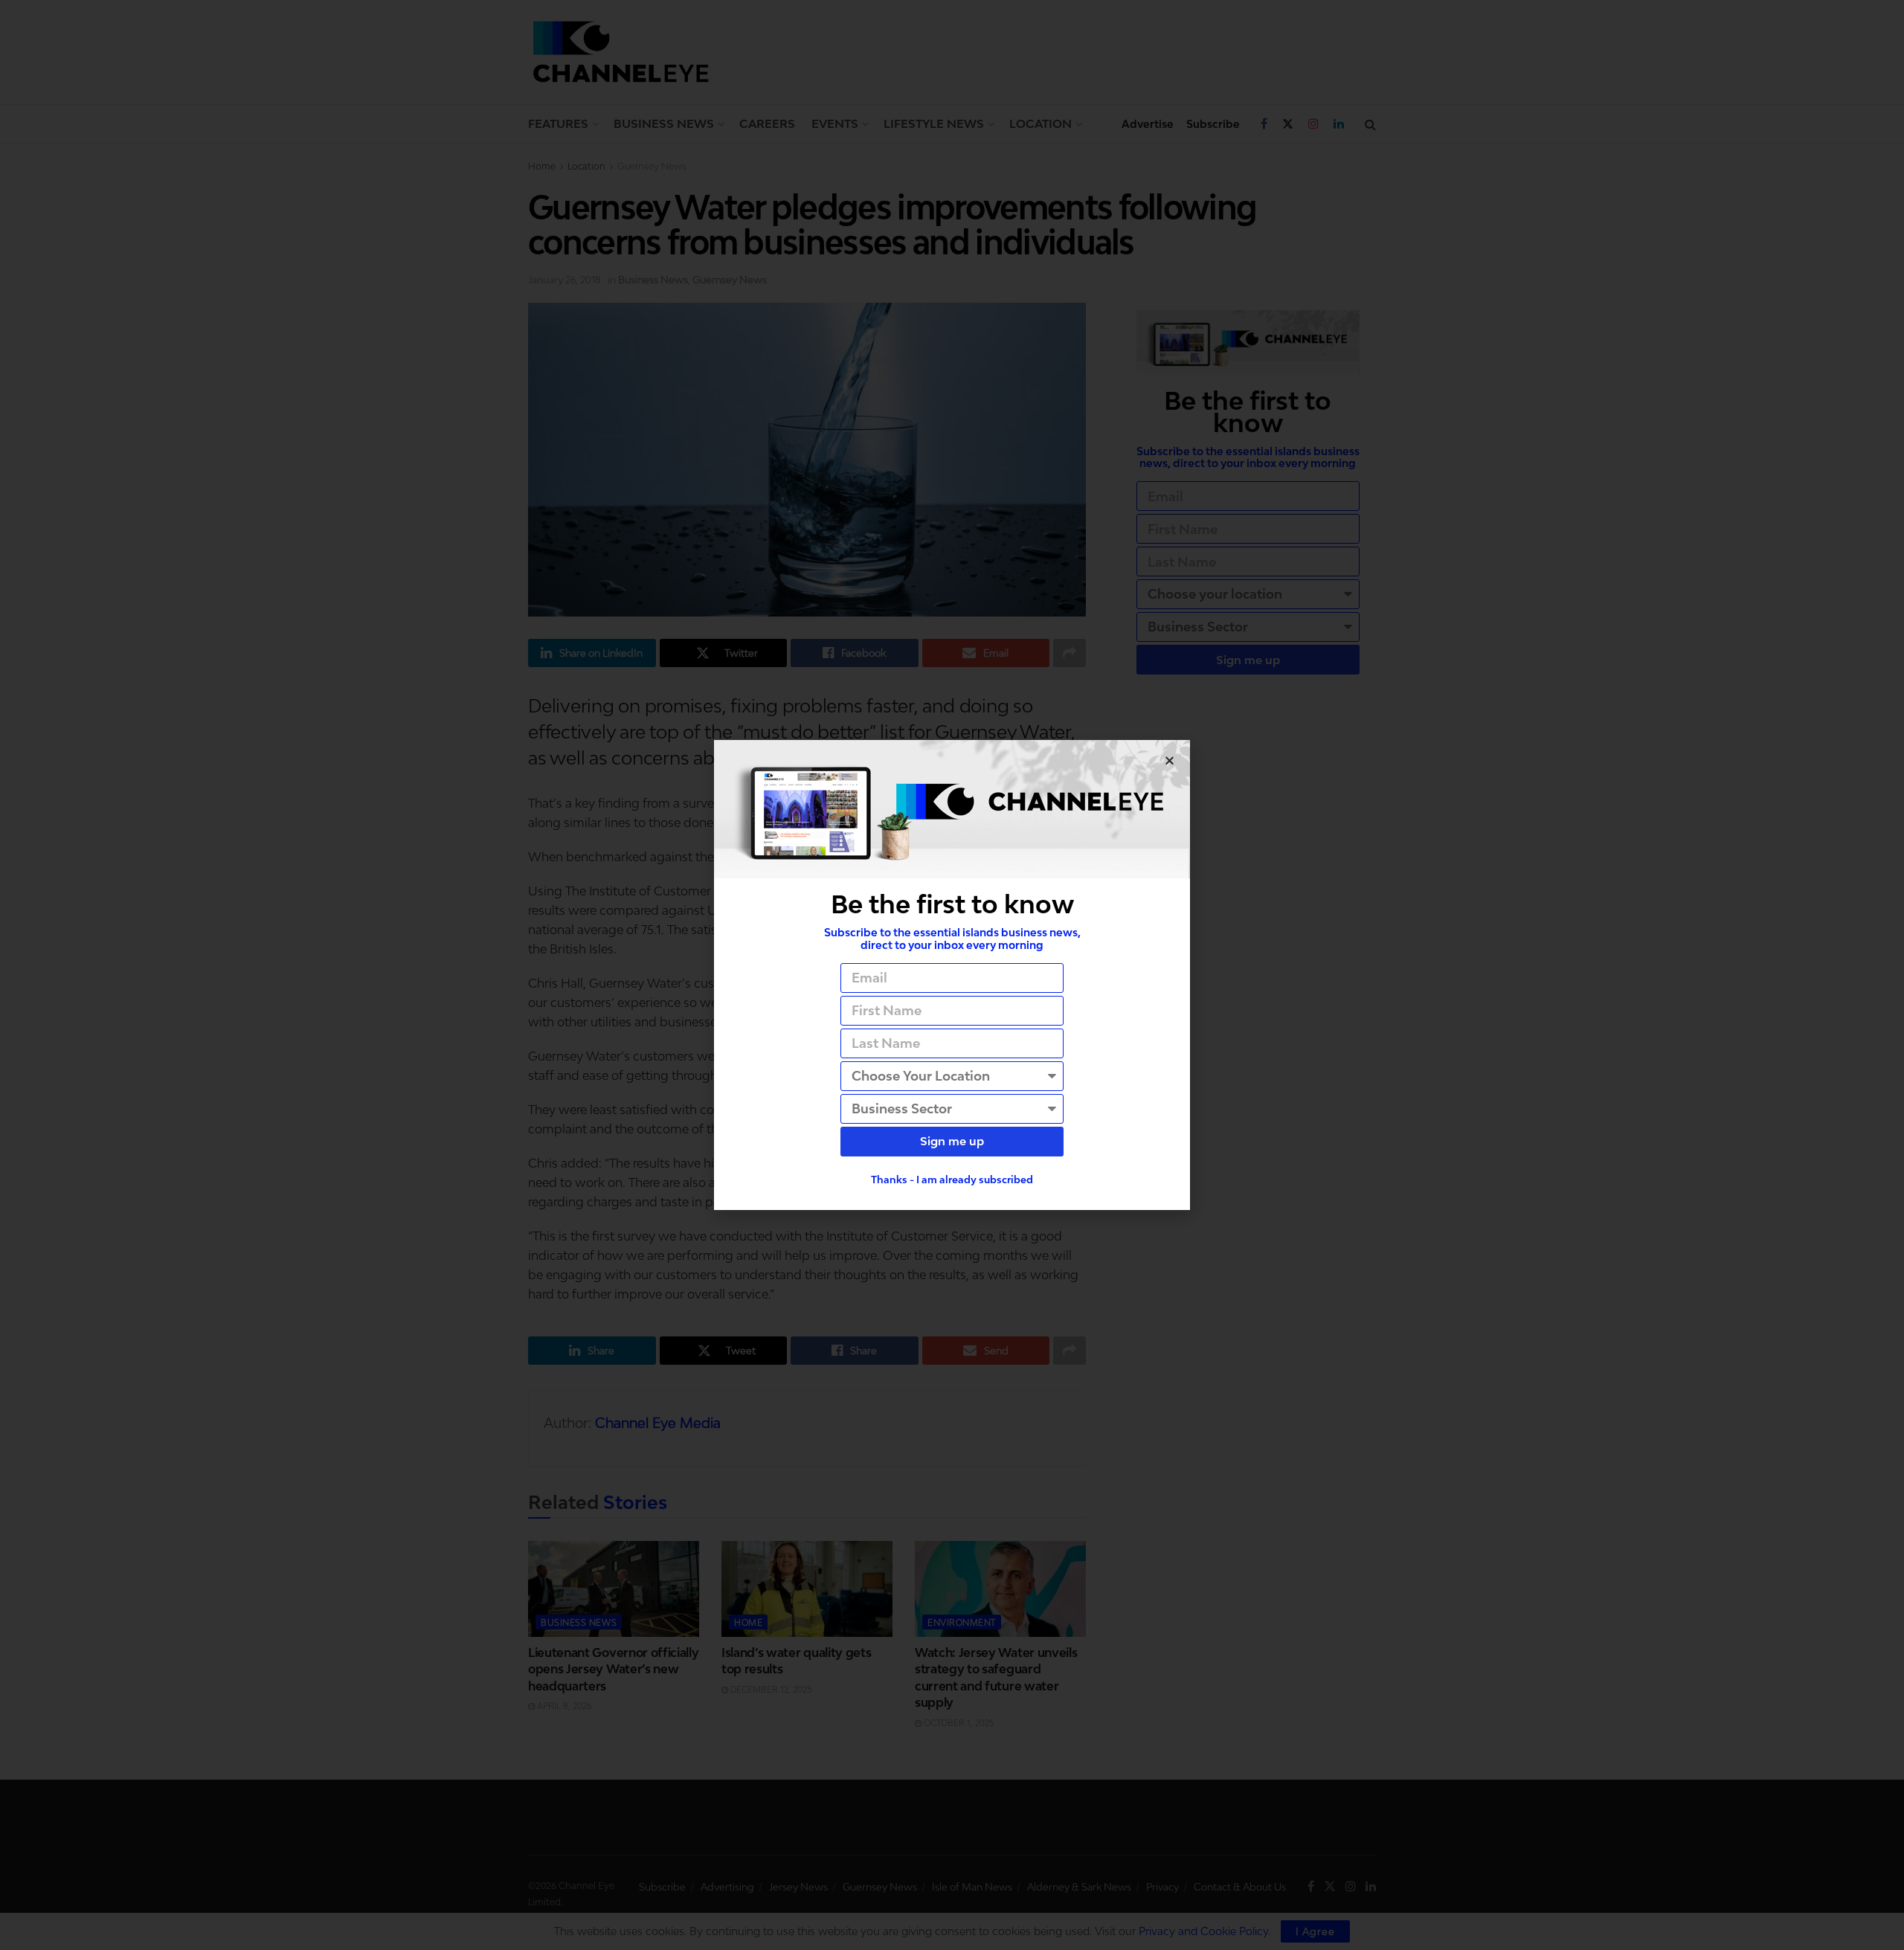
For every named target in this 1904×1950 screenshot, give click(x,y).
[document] (952, 975)
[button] (1170, 760)
